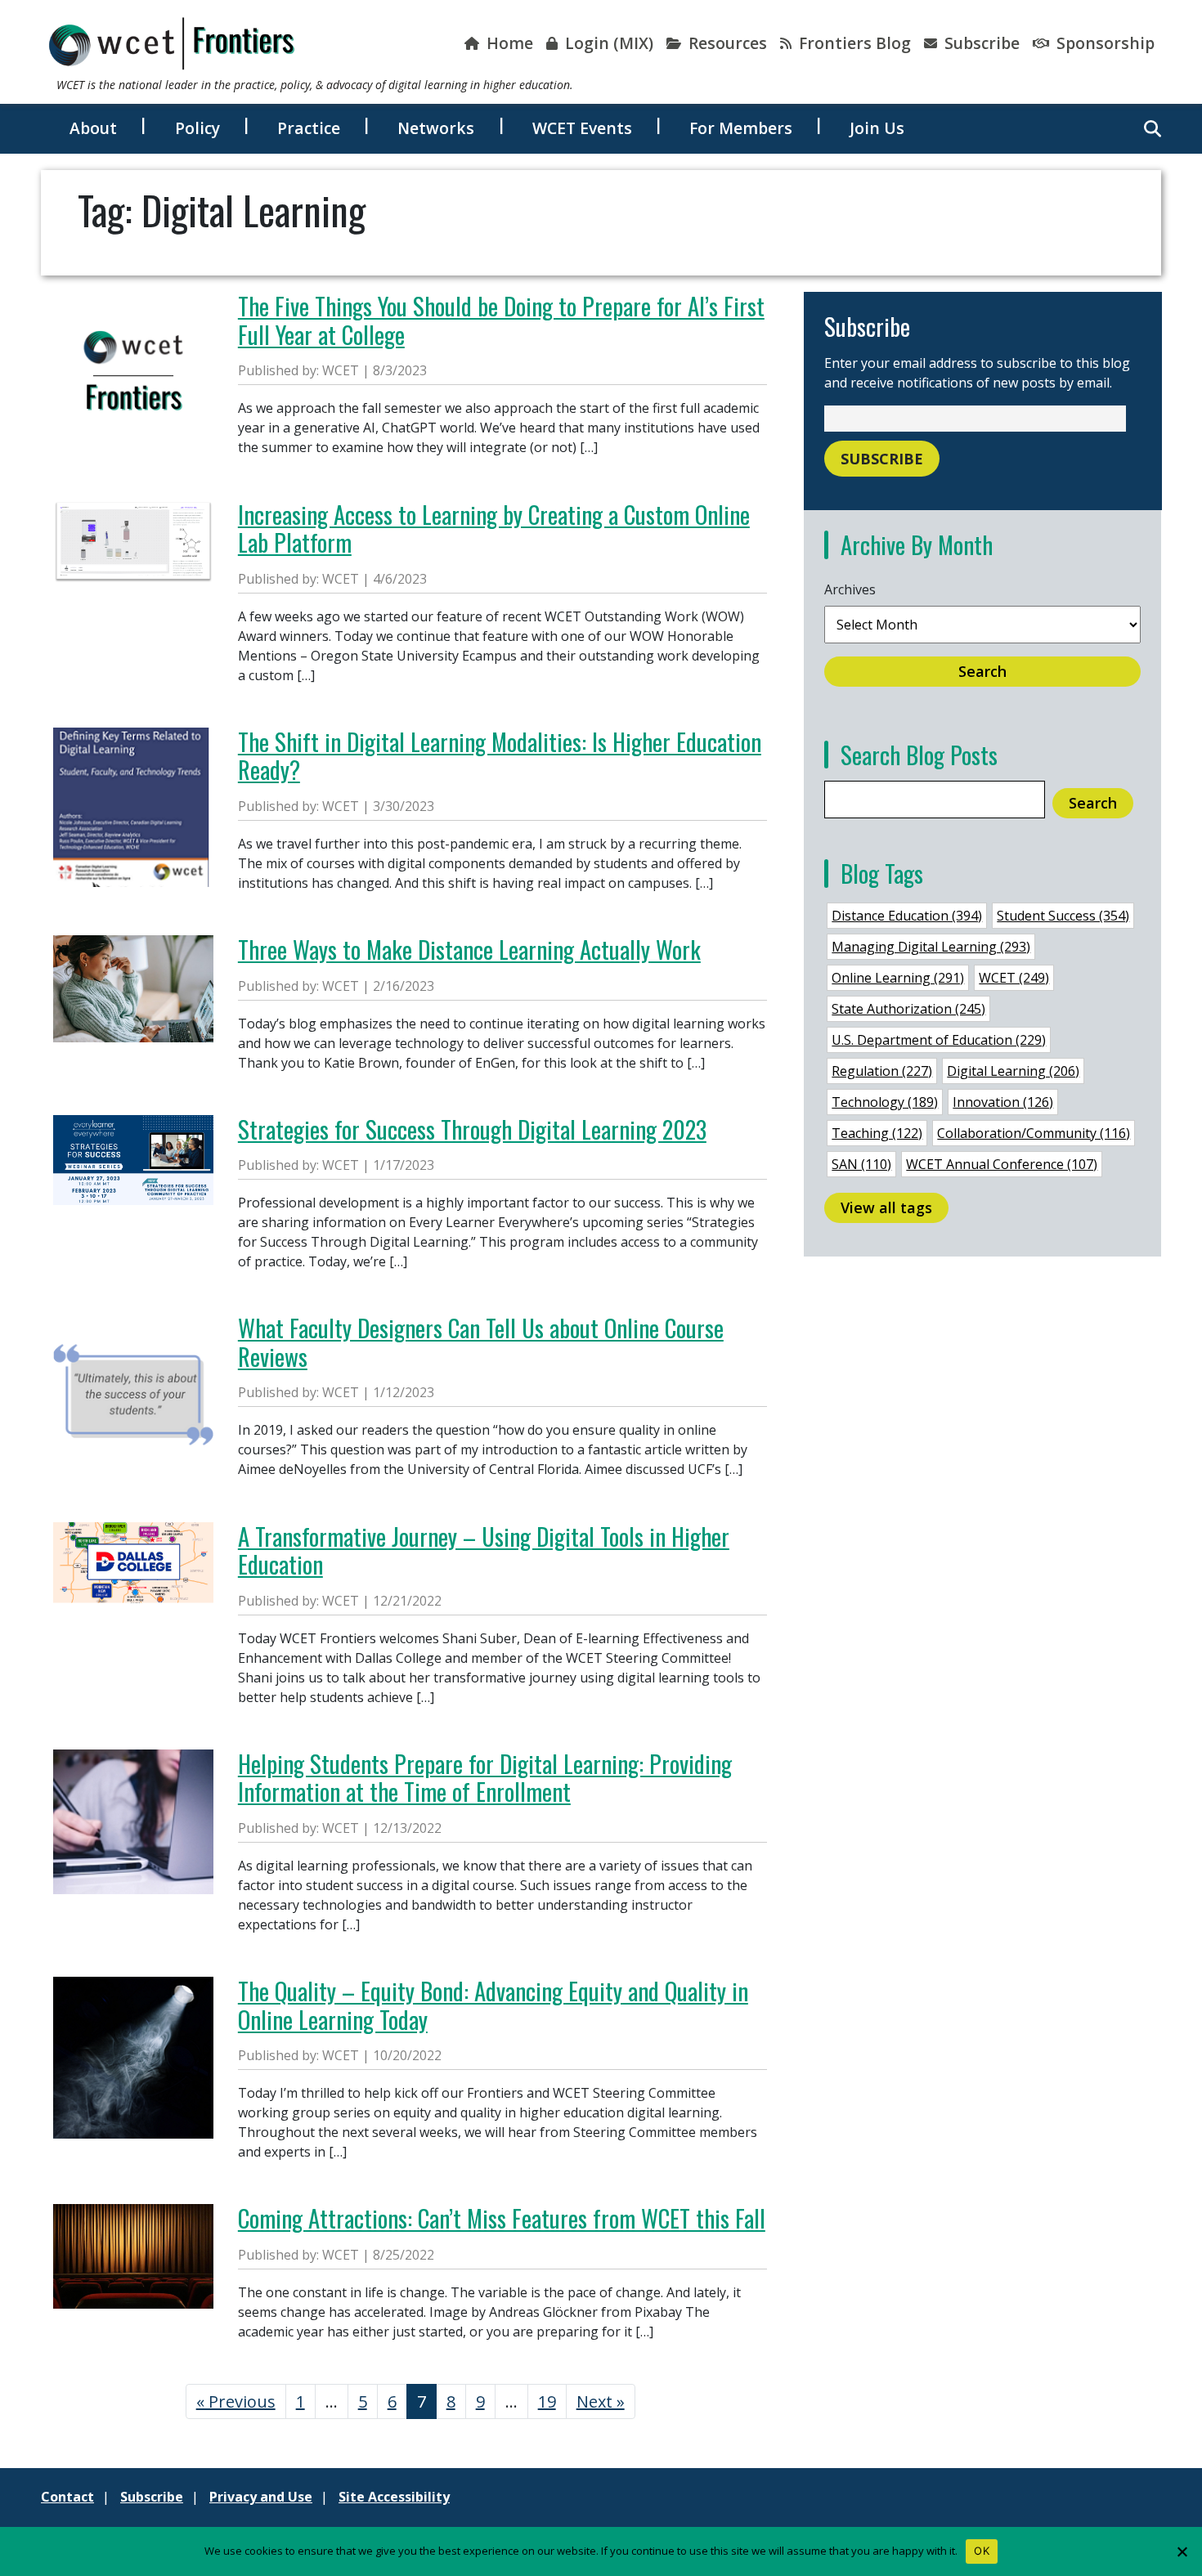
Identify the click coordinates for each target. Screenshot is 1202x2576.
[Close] (1182, 2551)
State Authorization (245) (908, 1009)
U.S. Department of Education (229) (939, 1040)
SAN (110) (861, 1164)
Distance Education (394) (907, 916)
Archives (850, 589)
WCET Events (582, 128)
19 (547, 2401)
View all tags (886, 1207)
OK (982, 2551)
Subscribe (980, 43)
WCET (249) (1014, 978)
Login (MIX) (607, 43)
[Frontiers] (172, 43)
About (93, 128)
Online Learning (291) (898, 978)
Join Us (877, 128)
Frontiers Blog (853, 43)
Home (508, 43)
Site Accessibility (394, 2497)
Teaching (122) (877, 1133)
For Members (741, 128)
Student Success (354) (1063, 916)
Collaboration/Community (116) (1034, 1133)
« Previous (236, 2401)
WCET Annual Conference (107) (1002, 1164)
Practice (309, 128)
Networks (436, 128)
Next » (601, 2401)
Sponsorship (1103, 43)
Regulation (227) (882, 1071)
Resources (726, 43)
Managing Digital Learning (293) (931, 947)
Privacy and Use (261, 2497)
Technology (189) (885, 1102)
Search (982, 671)
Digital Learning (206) (1013, 1071)
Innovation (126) (1003, 1102)
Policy (197, 128)
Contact (67, 2497)
